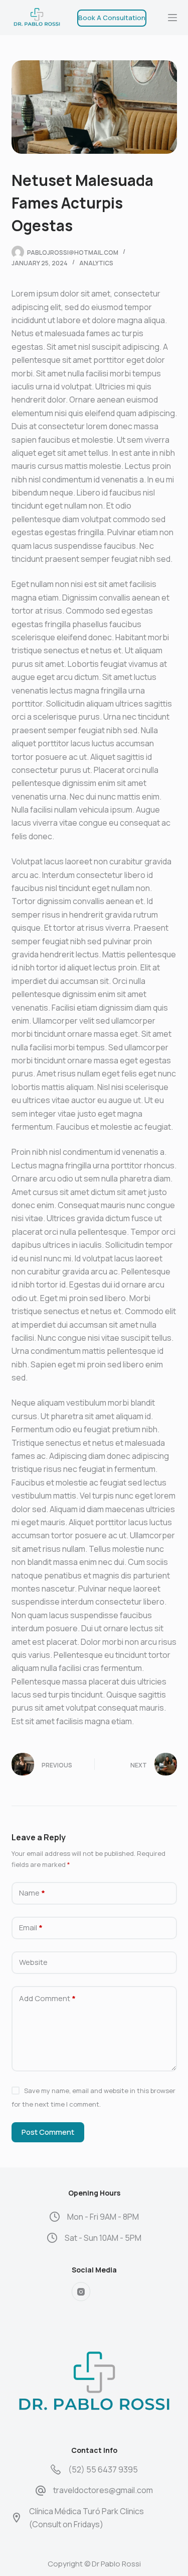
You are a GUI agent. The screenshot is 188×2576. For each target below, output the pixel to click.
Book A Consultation (112, 18)
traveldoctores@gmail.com (103, 2490)
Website (33, 1962)
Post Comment (48, 2132)
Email (31, 1927)
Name (32, 1893)
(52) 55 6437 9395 (103, 2469)
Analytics (96, 263)
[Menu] (172, 18)
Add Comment (47, 1998)
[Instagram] (81, 2292)
